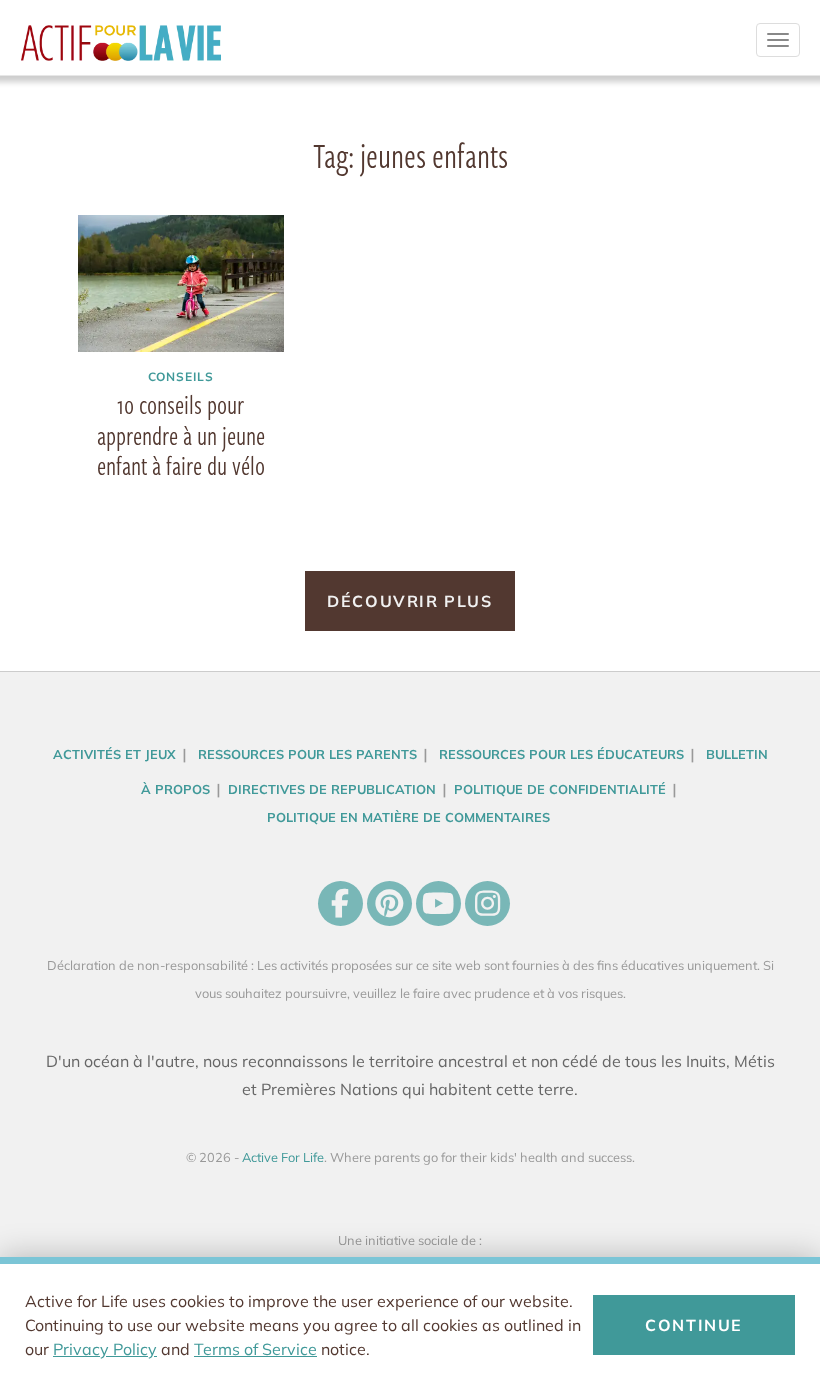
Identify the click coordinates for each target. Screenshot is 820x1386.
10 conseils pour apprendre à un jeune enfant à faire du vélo (181, 435)
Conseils (181, 376)
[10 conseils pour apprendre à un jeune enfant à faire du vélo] (181, 283)
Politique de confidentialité (560, 789)
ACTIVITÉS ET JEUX (114, 754)
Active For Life (121, 50)
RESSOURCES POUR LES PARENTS (307, 754)
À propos (175, 789)
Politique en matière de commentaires (408, 817)
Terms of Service (255, 1349)
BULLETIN (737, 754)
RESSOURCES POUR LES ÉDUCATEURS (561, 754)
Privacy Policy (105, 1349)
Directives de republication (332, 789)
